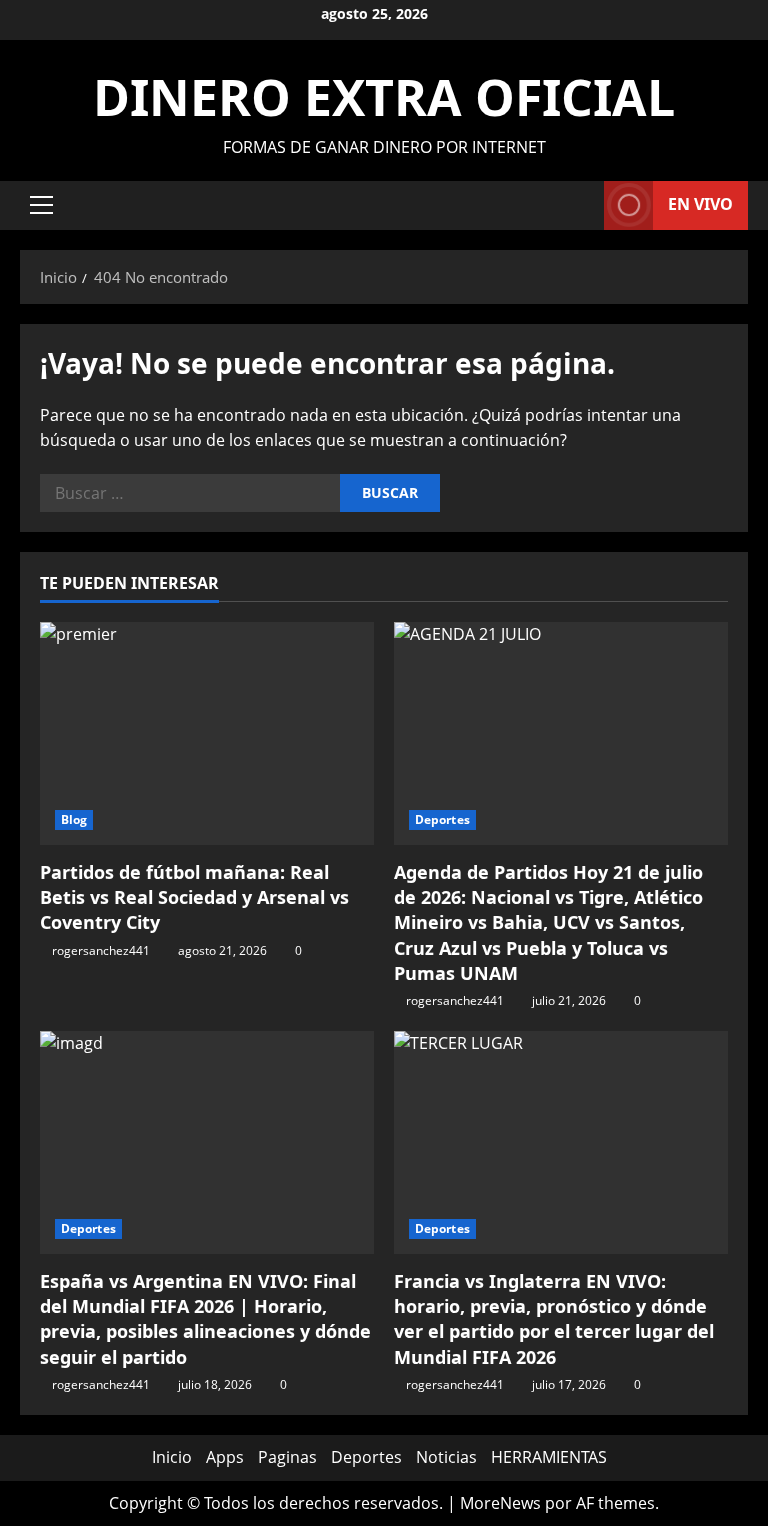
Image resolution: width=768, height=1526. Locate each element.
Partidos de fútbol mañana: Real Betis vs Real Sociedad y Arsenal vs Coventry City (194, 897)
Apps (225, 1457)
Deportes (442, 819)
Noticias (446, 1457)
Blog (74, 819)
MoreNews (500, 1503)
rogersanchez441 (101, 950)
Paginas (287, 1457)
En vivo (700, 204)
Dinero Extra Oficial (384, 97)
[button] (41, 205)
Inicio (172, 1457)
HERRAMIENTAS (549, 1457)
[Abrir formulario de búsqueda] (583, 205)
